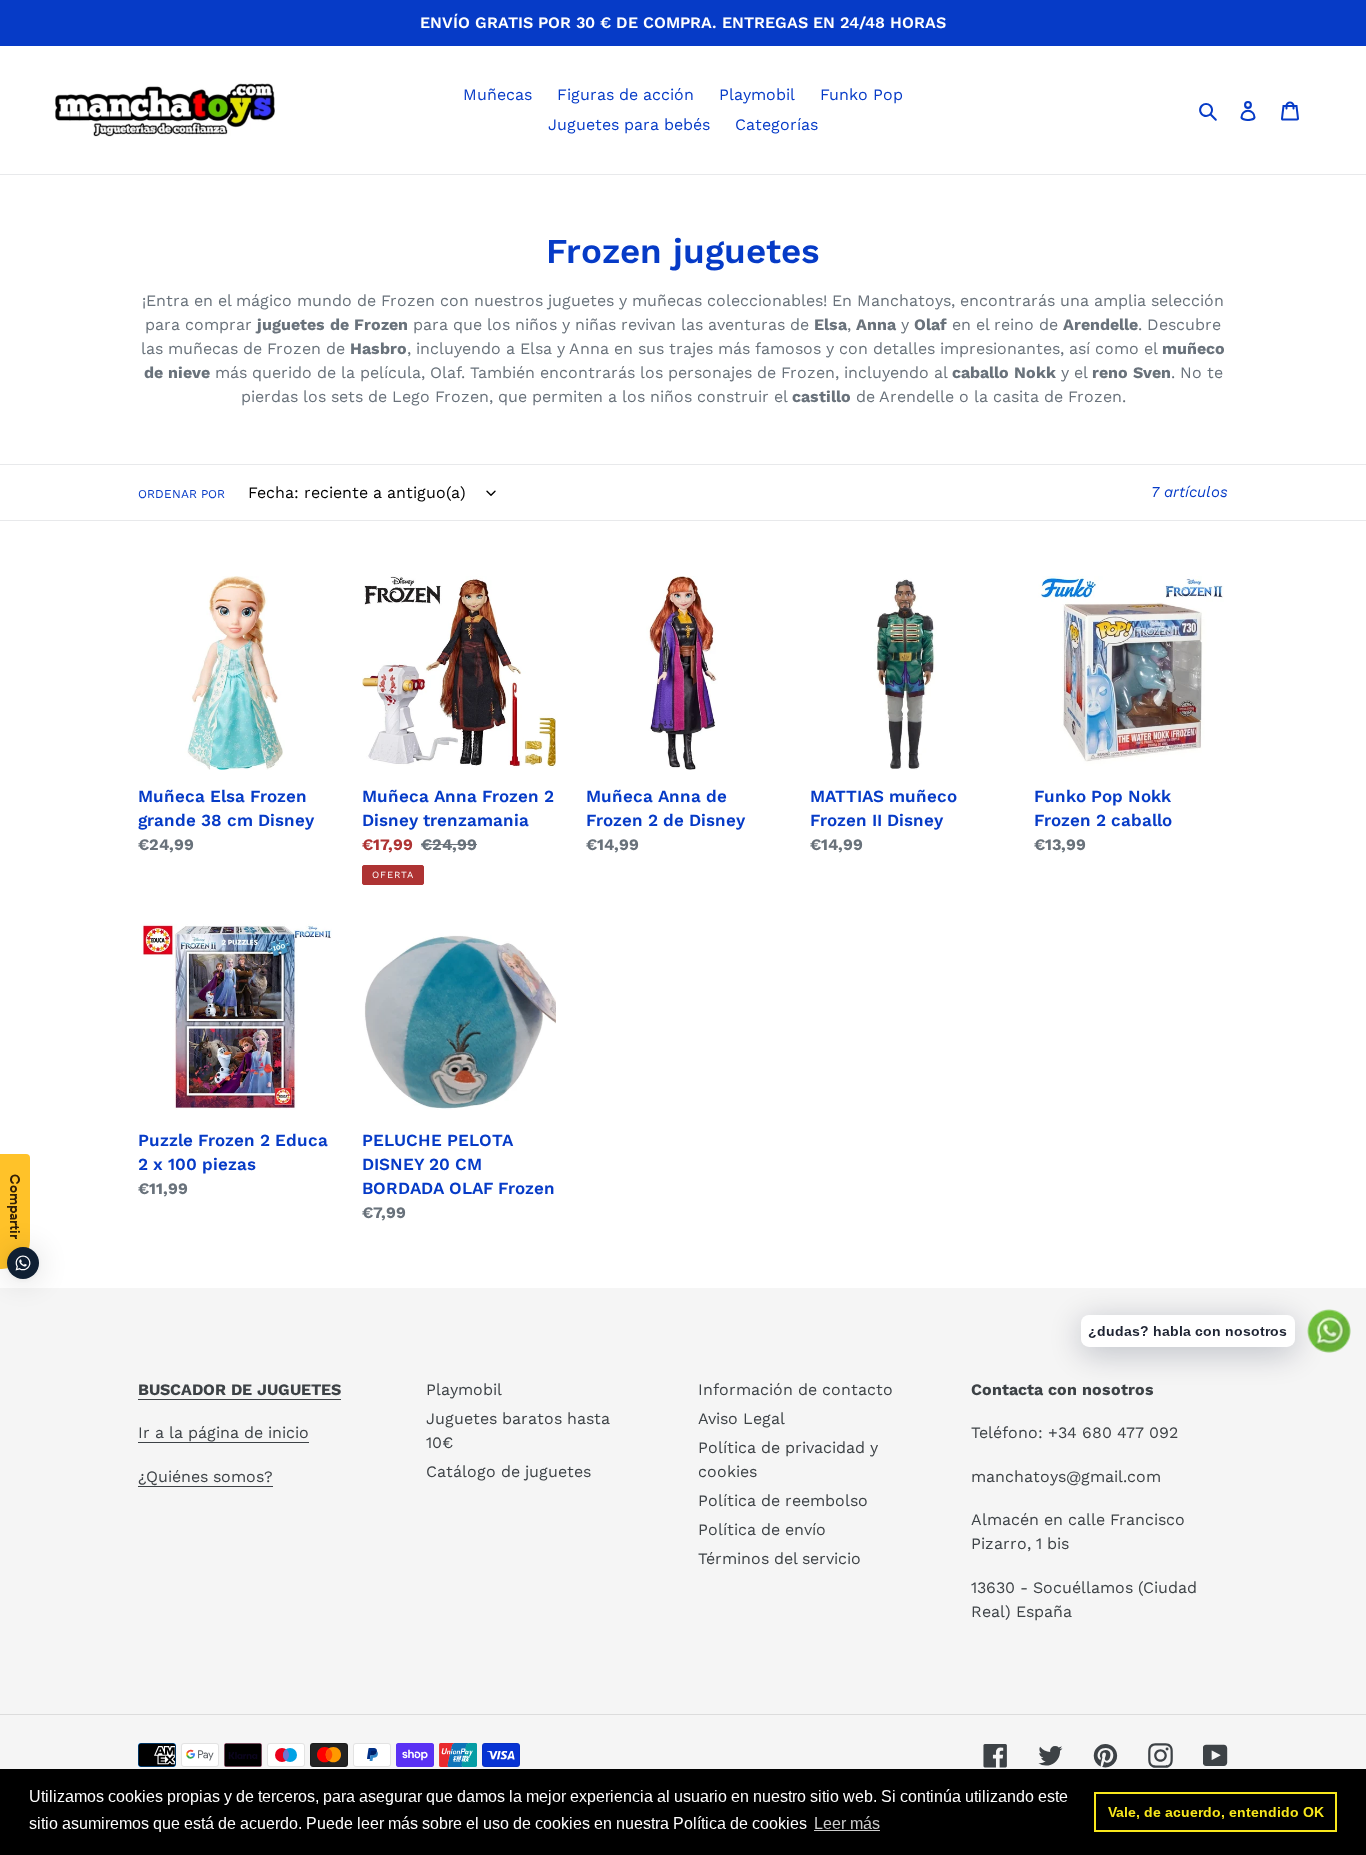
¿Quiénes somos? (205, 1476)
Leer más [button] (847, 1823)
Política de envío (762, 1529)
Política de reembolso (783, 1500)
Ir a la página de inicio (223, 1432)
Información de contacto (795, 1389)
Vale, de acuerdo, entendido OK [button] (1216, 1812)
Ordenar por (181, 494)
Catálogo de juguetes (508, 1471)
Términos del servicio (779, 1558)
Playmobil (464, 1389)
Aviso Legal (741, 1418)
